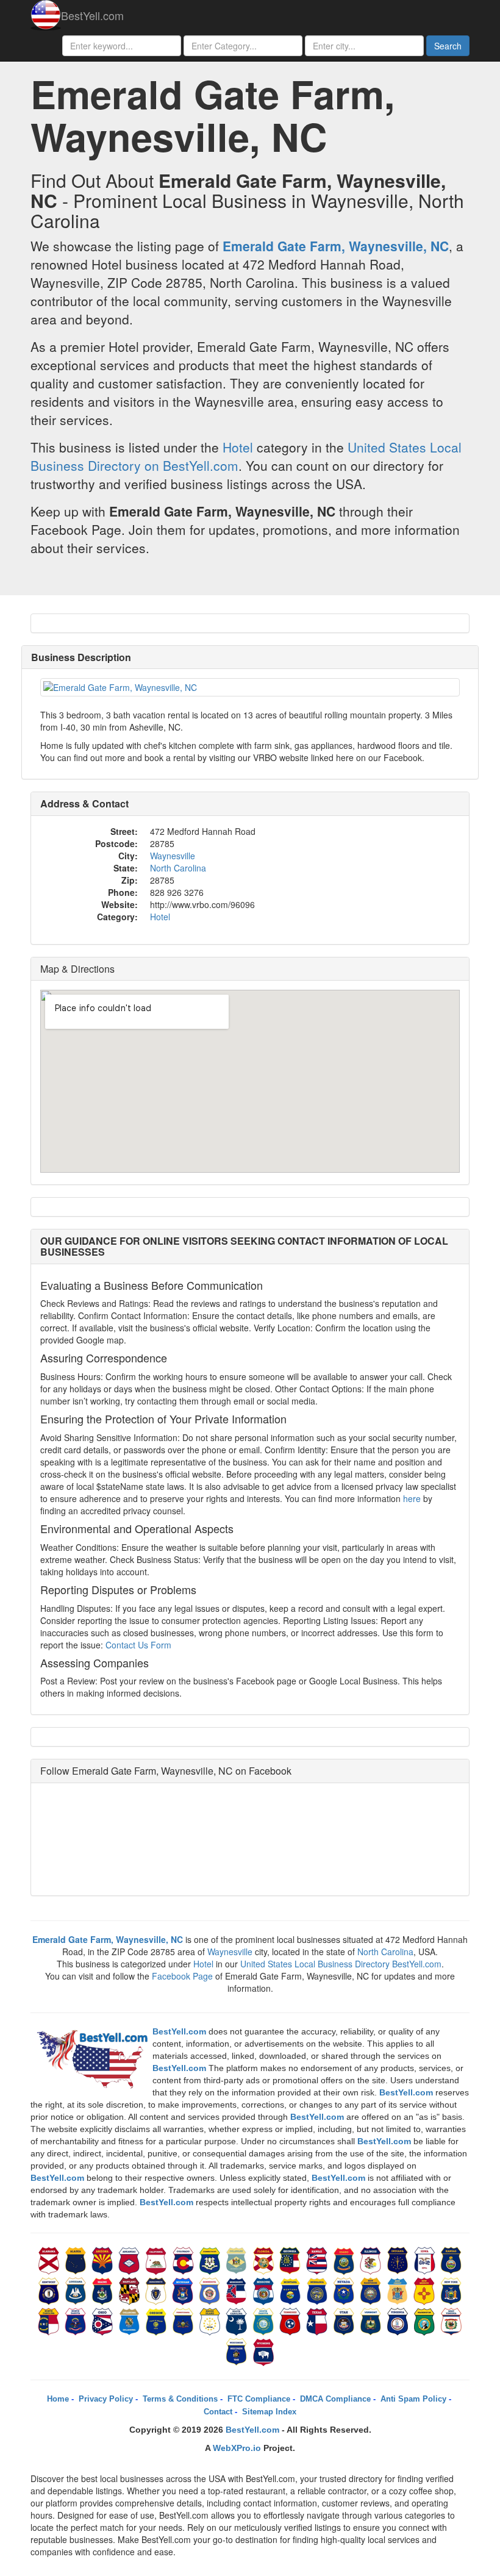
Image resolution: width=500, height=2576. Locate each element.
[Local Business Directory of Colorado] (184, 2259)
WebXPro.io (237, 2448)
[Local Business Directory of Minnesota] (211, 2290)
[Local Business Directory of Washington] (426, 2320)
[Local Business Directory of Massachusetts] (157, 2290)
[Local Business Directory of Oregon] (157, 2320)
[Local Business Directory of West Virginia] (451, 2320)
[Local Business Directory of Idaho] (345, 2259)
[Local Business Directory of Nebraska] (318, 2290)
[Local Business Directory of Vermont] (372, 2320)
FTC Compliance (259, 2399)
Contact (218, 2412)
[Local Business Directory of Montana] (291, 2290)
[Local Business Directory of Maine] (104, 2290)
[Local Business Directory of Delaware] (238, 2259)
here (412, 1498)
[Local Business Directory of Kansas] (451, 2259)
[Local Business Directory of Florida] (265, 2259)
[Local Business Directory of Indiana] (399, 2259)
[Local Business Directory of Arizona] (104, 2259)
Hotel (238, 447)
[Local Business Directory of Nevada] (345, 2290)
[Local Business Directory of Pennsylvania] (184, 2320)
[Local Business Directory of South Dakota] (265, 2320)
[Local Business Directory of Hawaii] (318, 2259)
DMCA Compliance (335, 2399)
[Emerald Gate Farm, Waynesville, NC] (250, 687)
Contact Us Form (138, 1645)
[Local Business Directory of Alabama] (50, 2259)
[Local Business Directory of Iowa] (426, 2259)
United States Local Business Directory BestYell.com (341, 1964)
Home (58, 2399)
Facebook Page (182, 1976)
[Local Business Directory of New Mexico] (426, 2290)
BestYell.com (92, 15)
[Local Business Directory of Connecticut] (211, 2259)
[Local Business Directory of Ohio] (104, 2320)
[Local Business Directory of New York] (451, 2290)
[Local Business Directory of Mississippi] (238, 2290)
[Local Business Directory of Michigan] (184, 2290)
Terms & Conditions (180, 2399)
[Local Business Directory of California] (157, 2259)
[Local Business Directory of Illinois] (372, 2259)
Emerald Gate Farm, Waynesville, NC (336, 246)
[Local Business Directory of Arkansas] (130, 2259)
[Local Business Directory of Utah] (345, 2320)
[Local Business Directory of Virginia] (399, 2320)
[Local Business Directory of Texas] (318, 2320)
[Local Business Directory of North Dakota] (77, 2320)
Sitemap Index (269, 2412)
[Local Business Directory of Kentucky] (50, 2290)
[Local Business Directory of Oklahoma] (130, 2320)
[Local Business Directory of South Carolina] (238, 2320)
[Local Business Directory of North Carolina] (50, 2320)
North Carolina (178, 868)
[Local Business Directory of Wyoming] (263, 2351)
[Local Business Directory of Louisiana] (77, 2290)
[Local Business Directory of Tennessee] (291, 2320)
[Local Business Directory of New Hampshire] (372, 2290)
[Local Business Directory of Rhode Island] (211, 2320)
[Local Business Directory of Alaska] (77, 2259)
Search (448, 46)
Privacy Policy (106, 2399)
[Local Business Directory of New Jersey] (399, 2290)
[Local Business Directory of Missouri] (265, 2290)
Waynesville (173, 856)
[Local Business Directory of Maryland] (130, 2290)
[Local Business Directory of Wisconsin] (238, 2351)
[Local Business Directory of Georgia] (291, 2259)
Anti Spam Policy (413, 2399)
